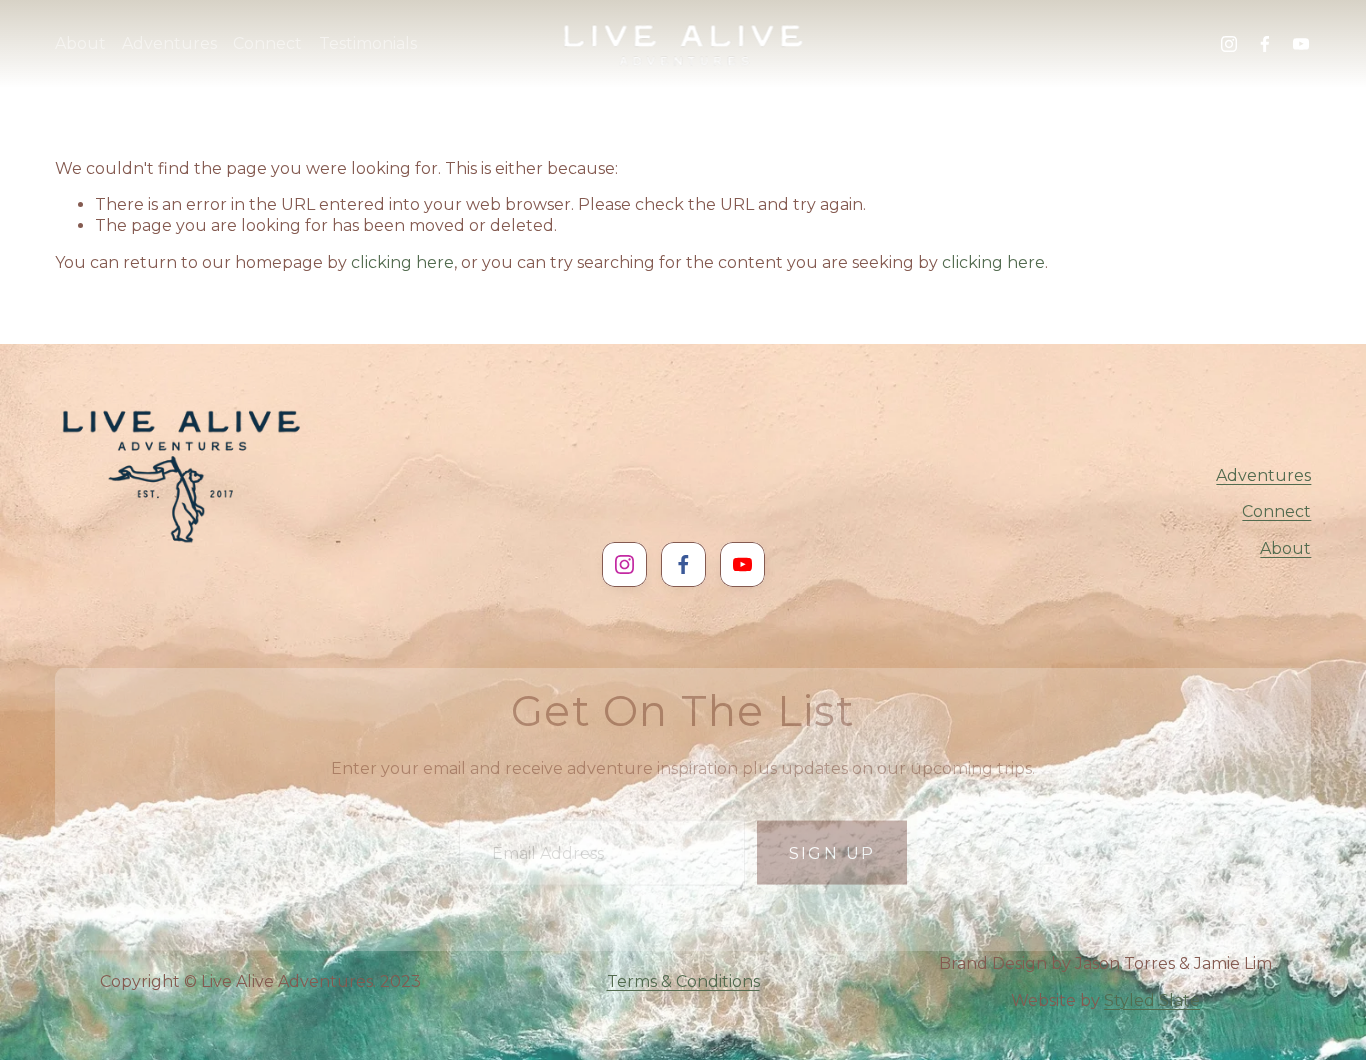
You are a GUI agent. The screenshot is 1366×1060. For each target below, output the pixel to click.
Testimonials (368, 43)
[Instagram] (1229, 44)
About (1285, 548)
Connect (1276, 511)
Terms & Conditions (683, 981)
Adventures (1263, 475)
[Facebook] (1265, 44)
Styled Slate (1152, 1000)
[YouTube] (1301, 44)
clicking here (402, 262)
